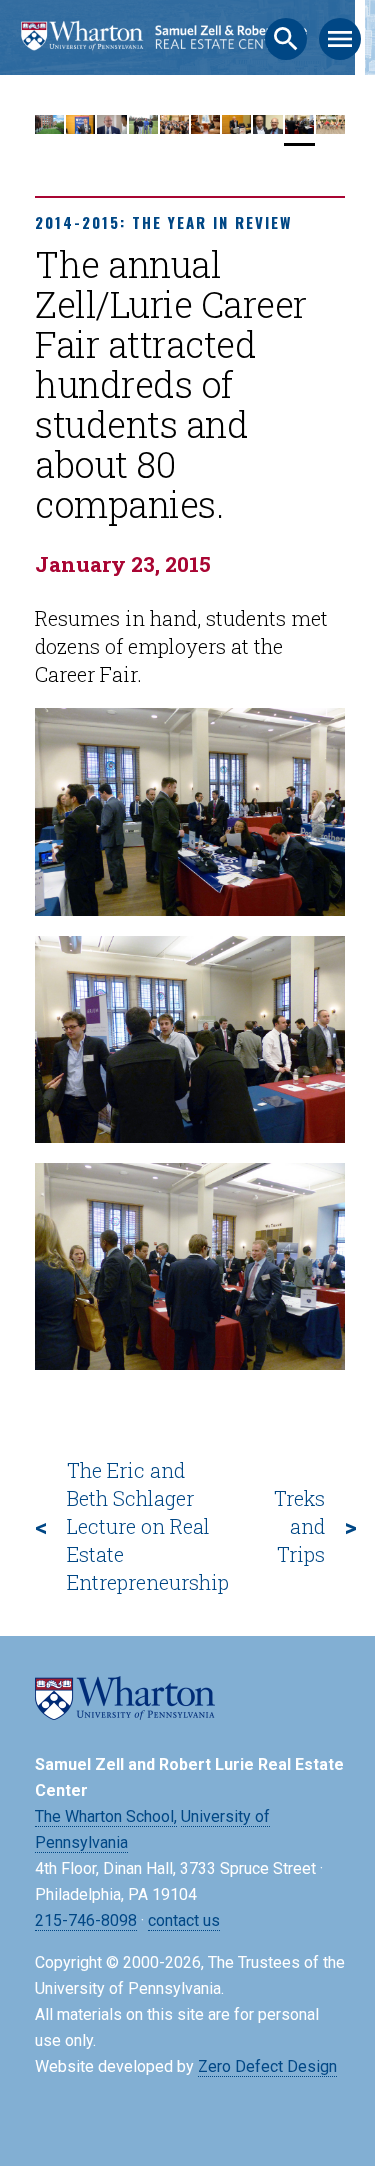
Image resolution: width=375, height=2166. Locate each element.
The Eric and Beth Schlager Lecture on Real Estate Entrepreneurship (148, 1526)
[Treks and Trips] (330, 129)
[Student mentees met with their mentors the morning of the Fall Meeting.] (205, 129)
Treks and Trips (299, 1526)
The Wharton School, (106, 1816)
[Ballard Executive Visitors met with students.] (111, 129)
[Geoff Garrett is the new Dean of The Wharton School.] (80, 129)
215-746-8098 (86, 1920)
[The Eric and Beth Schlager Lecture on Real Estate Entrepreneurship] (267, 129)
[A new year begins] (49, 129)
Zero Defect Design (267, 2066)
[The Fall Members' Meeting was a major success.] (174, 129)
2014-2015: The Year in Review (163, 222)
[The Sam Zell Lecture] (236, 129)
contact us (184, 1920)
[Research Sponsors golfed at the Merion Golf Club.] (143, 129)
